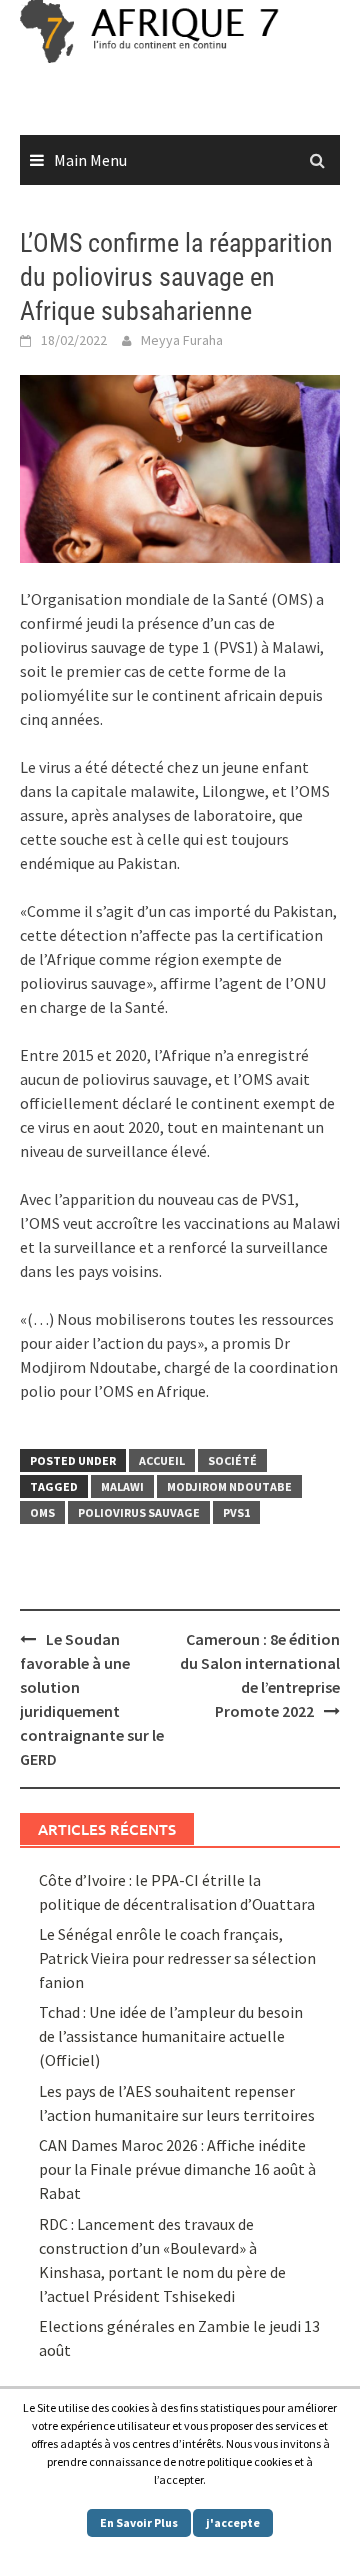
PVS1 (236, 1512)
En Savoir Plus (139, 2522)
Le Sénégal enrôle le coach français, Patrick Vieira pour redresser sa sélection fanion (177, 1958)
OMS (42, 1512)
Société (232, 1460)
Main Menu (90, 160)
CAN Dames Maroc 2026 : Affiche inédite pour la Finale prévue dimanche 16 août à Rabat (177, 2169)
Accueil (162, 1460)
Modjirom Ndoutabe (229, 1486)
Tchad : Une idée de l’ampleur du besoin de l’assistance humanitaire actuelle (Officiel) (171, 2036)
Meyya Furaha (182, 340)
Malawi (122, 1486)
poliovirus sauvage (139, 1512)
